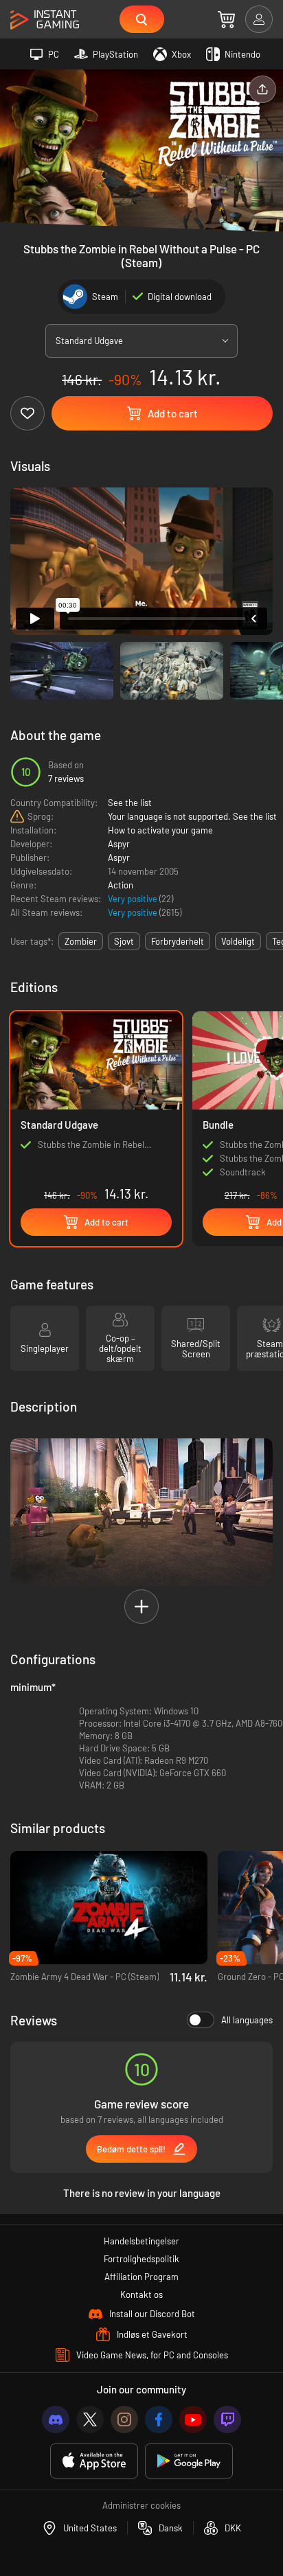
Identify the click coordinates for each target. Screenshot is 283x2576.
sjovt (124, 941)
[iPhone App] (94, 2461)
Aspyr (119, 844)
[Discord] (56, 2419)
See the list (130, 803)
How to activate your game (160, 830)
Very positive (134, 899)
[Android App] (189, 2461)
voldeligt (238, 941)
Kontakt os (141, 2295)
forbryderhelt (178, 941)
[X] (90, 2419)
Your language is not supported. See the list (192, 816)
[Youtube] (193, 2419)
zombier (81, 941)
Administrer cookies (141, 2505)
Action (121, 885)
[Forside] (45, 20)
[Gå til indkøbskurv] (226, 19)
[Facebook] (159, 2419)
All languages (247, 2020)
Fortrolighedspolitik (141, 2259)
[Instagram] (124, 2419)
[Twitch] (227, 2419)
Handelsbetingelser (141, 2241)
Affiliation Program (141, 2277)
